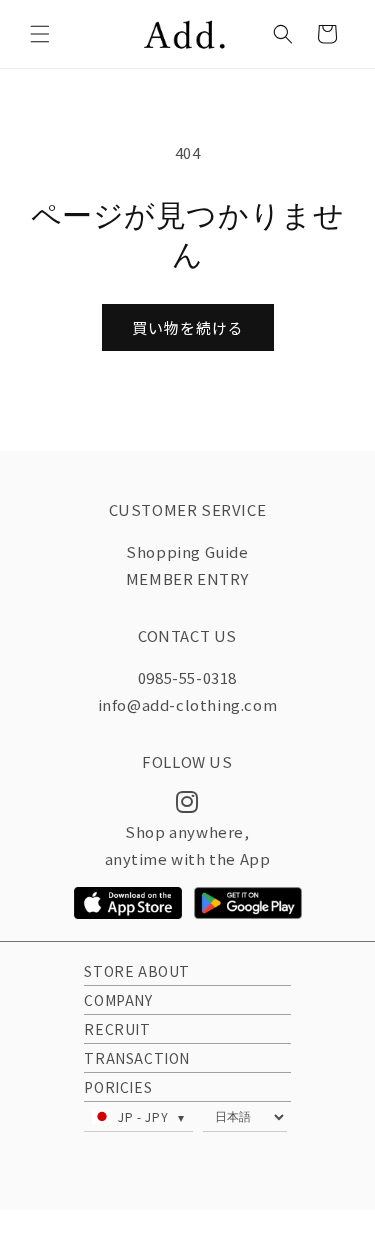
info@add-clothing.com (188, 704)
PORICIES (118, 1087)
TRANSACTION (137, 1058)
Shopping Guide (187, 551)
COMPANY (118, 1000)
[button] (40, 34)
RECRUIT (117, 1029)
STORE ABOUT (137, 971)
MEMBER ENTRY (187, 578)
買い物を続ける (188, 327)
